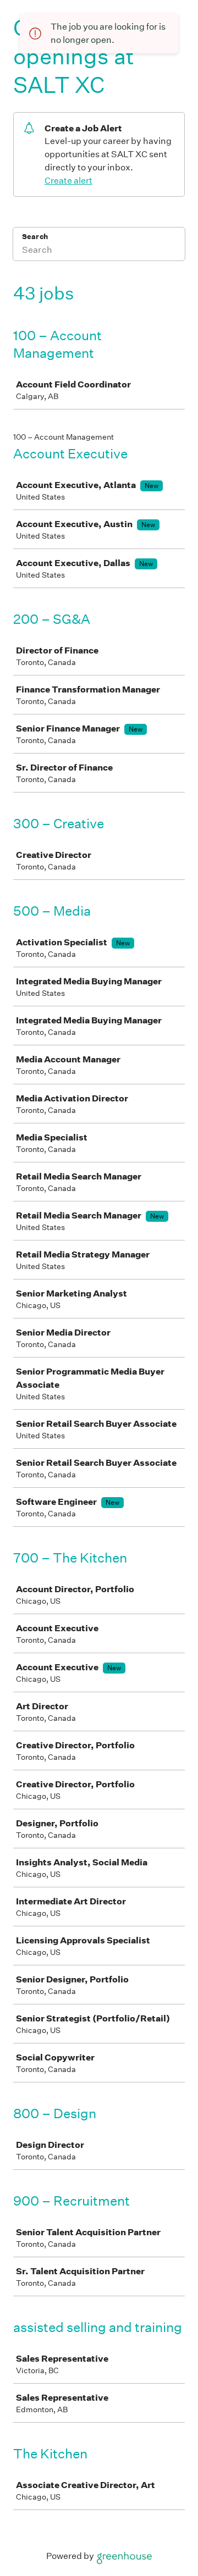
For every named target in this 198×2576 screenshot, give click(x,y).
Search (35, 237)
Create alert (68, 181)
